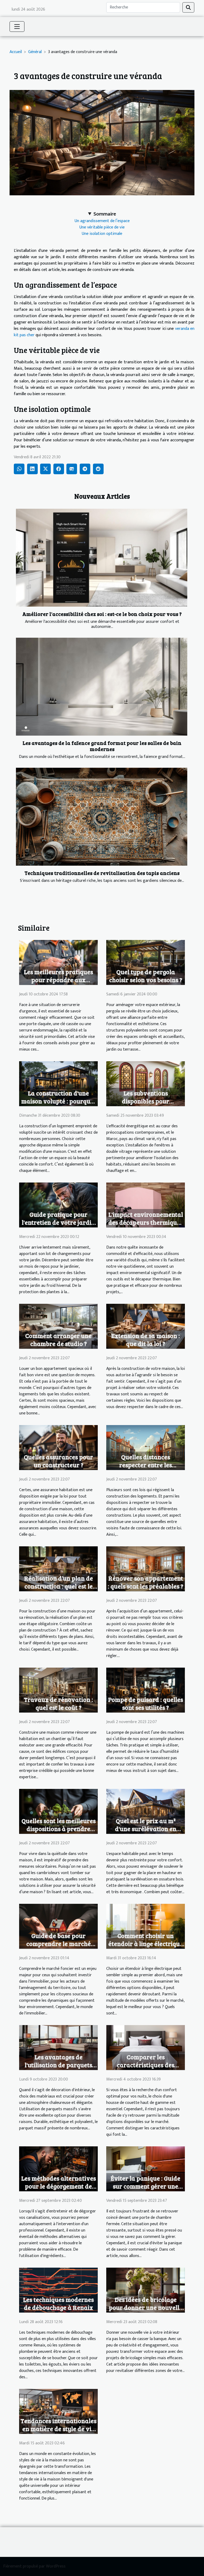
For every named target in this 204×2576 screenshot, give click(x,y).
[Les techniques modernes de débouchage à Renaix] (58, 2290)
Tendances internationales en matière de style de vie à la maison (58, 2429)
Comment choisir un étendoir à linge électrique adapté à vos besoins (146, 1943)
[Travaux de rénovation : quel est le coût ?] (58, 1690)
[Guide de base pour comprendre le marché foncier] (58, 1926)
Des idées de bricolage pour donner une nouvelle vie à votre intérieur (146, 2307)
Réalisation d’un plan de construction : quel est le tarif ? (59, 1586)
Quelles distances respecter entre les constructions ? (146, 1465)
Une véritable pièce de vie (102, 227)
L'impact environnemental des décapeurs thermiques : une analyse (146, 1222)
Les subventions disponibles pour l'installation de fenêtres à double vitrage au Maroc (146, 1105)
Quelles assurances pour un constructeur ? (58, 1461)
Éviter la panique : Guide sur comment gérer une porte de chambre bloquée (146, 2186)
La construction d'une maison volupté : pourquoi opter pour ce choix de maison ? (58, 1105)
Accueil (16, 52)
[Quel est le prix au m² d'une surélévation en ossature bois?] (146, 1811)
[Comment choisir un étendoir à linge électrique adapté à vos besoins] (146, 1926)
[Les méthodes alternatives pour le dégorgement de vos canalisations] (58, 2169)
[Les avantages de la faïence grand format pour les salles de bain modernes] (102, 687)
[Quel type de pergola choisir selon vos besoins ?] (146, 962)
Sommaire (105, 214)
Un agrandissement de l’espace (102, 221)
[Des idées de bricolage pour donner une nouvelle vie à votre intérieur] (146, 2290)
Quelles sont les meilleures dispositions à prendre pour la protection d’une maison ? (59, 1833)
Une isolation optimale (102, 234)
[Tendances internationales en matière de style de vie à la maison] (58, 2411)
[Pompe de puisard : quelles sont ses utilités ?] (146, 1690)
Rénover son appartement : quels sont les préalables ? (146, 1582)
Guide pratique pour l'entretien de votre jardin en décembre (58, 1222)
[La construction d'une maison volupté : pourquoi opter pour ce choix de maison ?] (58, 1083)
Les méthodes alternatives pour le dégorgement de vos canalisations (59, 2186)
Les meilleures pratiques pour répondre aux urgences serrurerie (58, 980)
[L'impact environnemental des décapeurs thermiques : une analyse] (146, 1205)
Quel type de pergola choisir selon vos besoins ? (146, 976)
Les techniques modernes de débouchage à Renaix (58, 2303)
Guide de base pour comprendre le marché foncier (59, 1943)
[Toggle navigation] (17, 27)
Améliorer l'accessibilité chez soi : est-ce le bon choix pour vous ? (102, 614)
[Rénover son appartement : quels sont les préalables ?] (146, 1569)
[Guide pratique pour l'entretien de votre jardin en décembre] (58, 1205)
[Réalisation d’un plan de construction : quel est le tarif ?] (58, 1569)
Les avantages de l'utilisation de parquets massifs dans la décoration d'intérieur (58, 2069)
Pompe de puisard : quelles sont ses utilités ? (146, 1703)
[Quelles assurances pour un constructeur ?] (58, 1447)
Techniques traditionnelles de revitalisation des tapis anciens (102, 873)
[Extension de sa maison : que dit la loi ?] (146, 1326)
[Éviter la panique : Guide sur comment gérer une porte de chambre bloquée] (146, 2169)
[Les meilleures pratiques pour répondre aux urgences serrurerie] (58, 962)
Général (35, 52)
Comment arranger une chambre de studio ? (58, 1339)
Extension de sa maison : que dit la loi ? (146, 1339)
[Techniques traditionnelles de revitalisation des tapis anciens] (102, 817)
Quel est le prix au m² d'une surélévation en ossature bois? (146, 1829)
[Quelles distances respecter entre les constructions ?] (146, 1447)
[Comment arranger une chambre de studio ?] (58, 1326)
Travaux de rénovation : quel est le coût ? (58, 1703)
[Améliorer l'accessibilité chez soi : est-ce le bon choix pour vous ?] (102, 558)
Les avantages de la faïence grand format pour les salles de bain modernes (102, 746)
